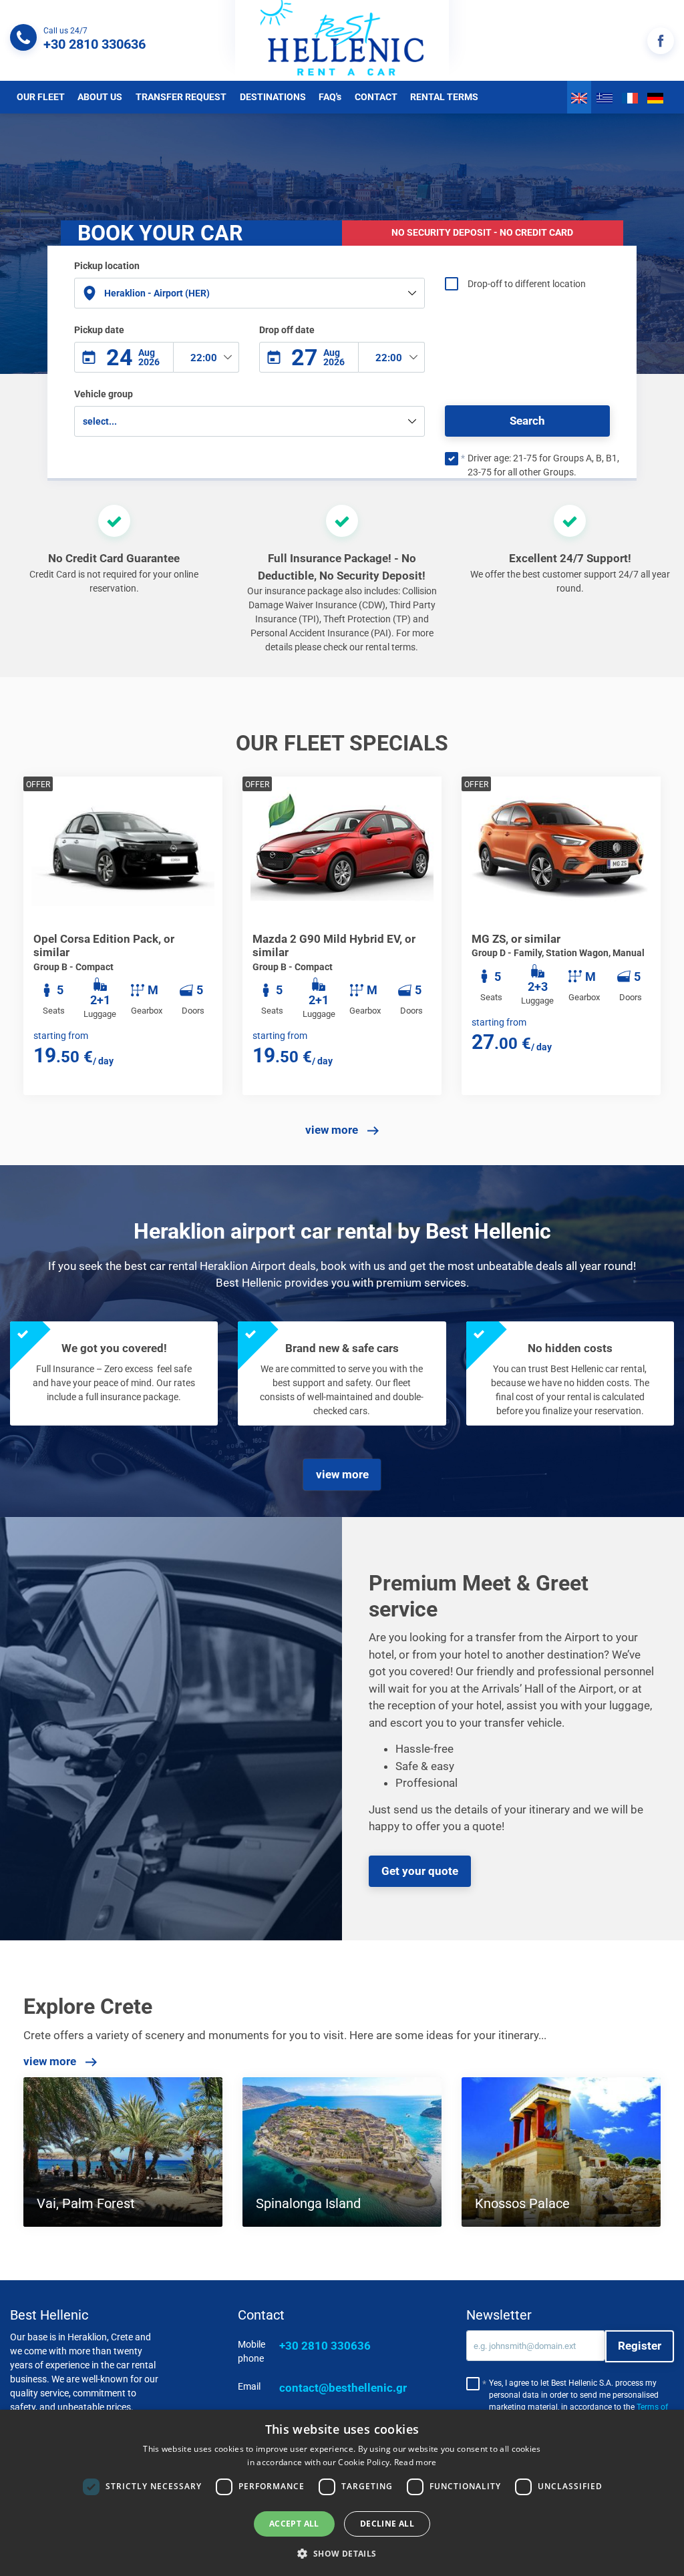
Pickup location (107, 266)
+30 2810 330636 (325, 2346)
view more (333, 1130)
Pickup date (99, 330)
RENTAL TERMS (444, 97)
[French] (630, 97)
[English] (579, 97)
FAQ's (330, 97)
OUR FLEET (41, 97)
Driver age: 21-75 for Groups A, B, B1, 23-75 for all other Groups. (543, 465)
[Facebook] (661, 41)
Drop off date (287, 330)
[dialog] (342, 2493)
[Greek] (605, 97)
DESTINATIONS (273, 97)
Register (640, 2346)
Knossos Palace (522, 2203)
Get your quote (420, 1871)
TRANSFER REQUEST (181, 97)
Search (527, 421)
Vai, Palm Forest (86, 2203)
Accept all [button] (294, 2524)
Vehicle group (104, 394)
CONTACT (376, 97)
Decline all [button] (387, 2524)
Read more (415, 2462)
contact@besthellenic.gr (343, 2388)
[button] (342, 2553)
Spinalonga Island (308, 2203)
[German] (655, 97)
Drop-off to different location (527, 284)
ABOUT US (100, 97)
